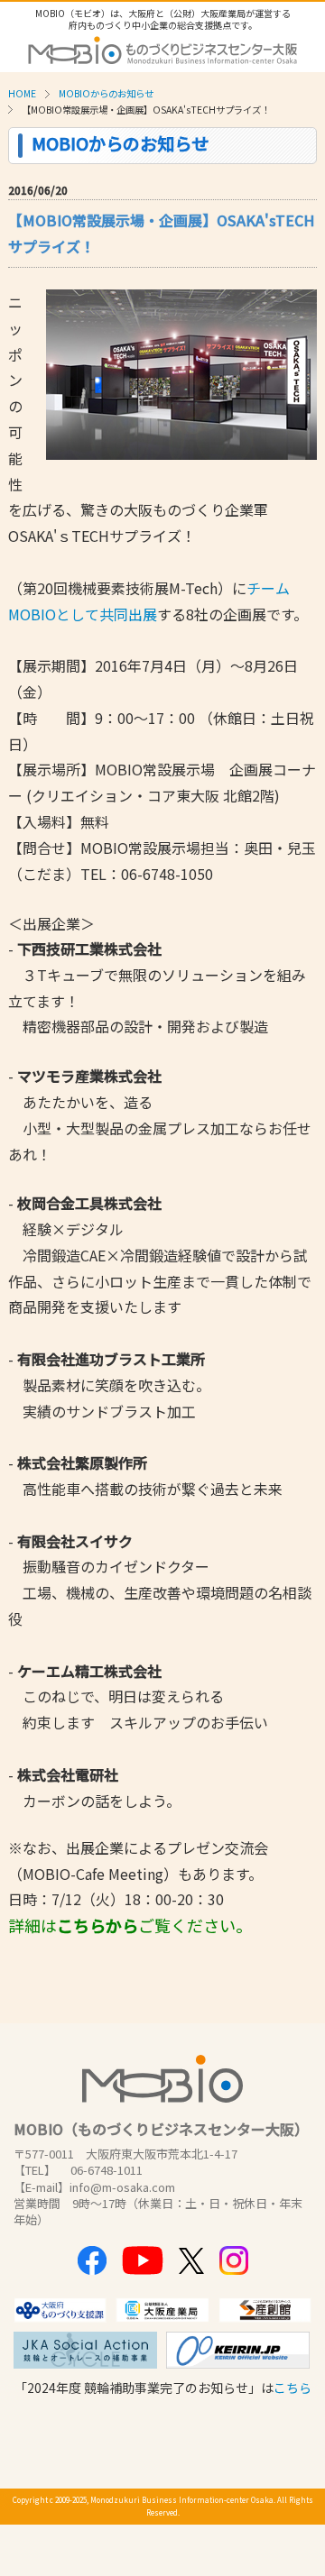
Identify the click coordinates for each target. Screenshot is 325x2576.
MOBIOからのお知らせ (106, 93)
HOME (22, 93)
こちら (292, 2388)
